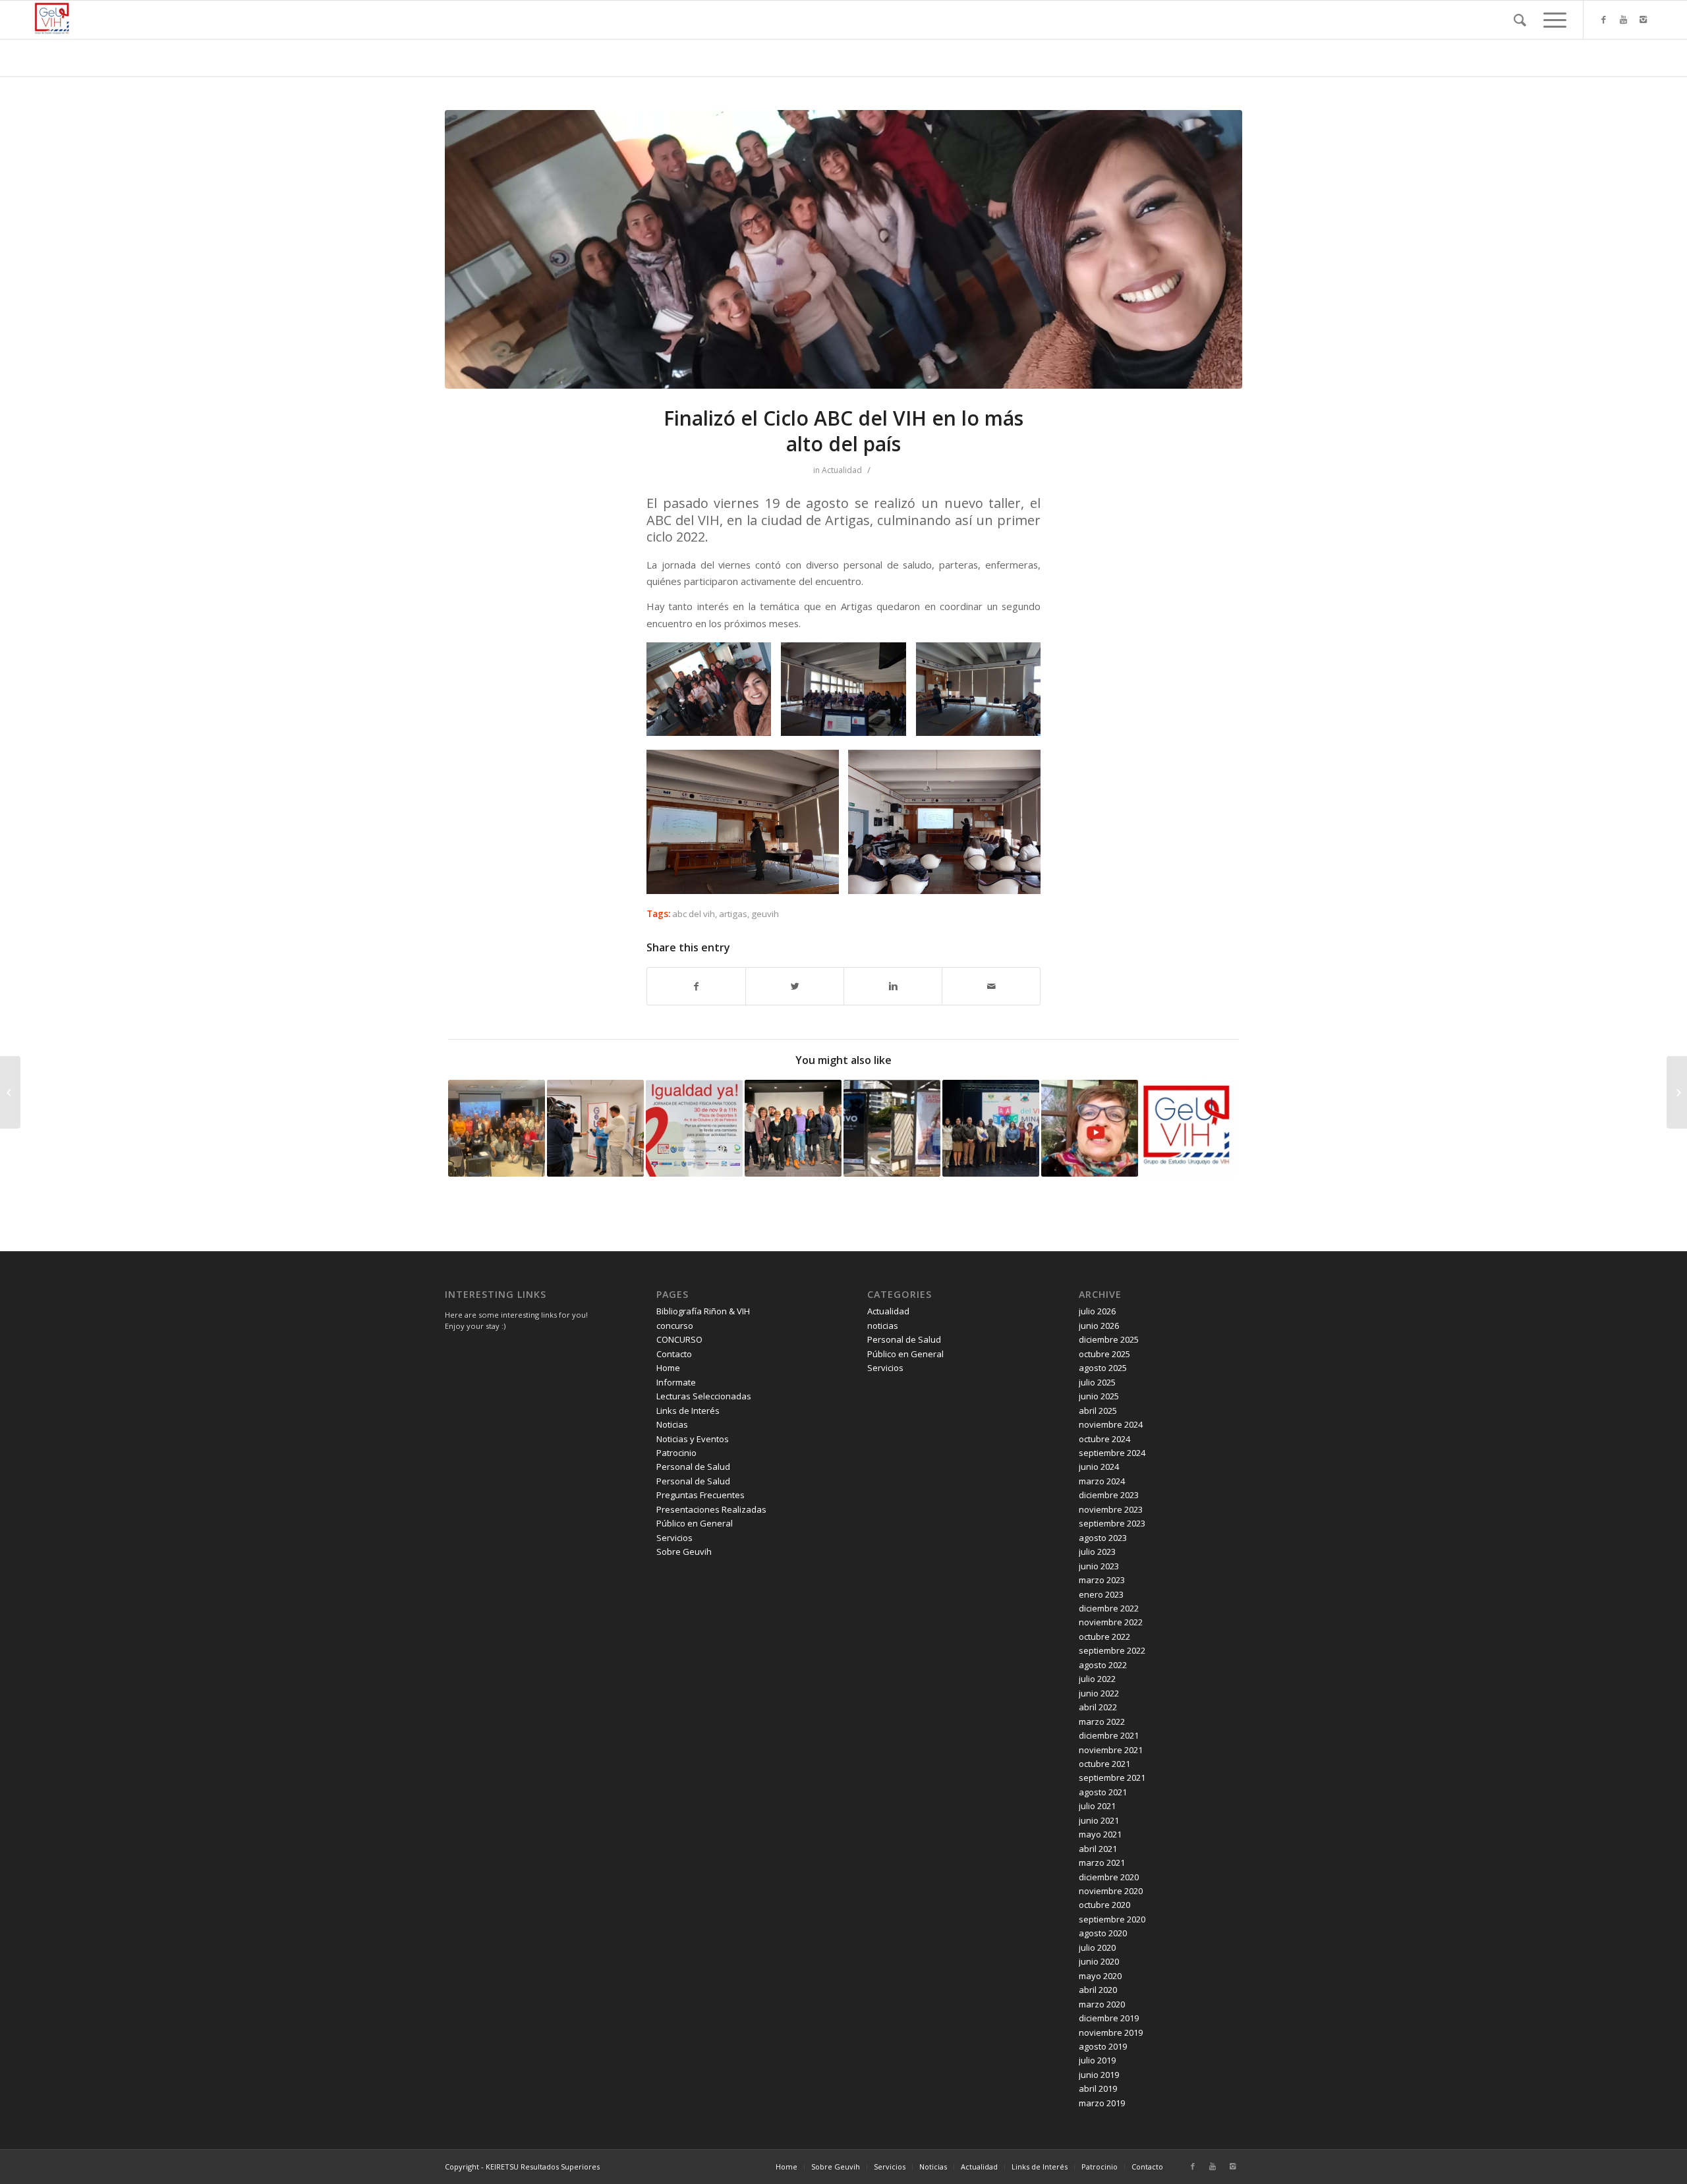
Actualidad (842, 470)
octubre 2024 (1104, 1439)
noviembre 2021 (1111, 1750)
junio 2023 (1099, 1566)
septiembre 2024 (1112, 1453)
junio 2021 (1099, 1820)
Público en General (695, 1523)
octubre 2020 (1104, 1905)
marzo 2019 (1102, 2103)
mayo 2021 (1100, 1834)
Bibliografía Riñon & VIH (703, 1311)
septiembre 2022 (1112, 1650)
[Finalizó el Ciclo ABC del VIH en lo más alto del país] (843, 249)
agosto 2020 (1103, 1933)
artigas (733, 914)
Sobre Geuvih (684, 1552)
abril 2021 (1098, 1849)
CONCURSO (679, 1339)
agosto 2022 (1103, 1665)
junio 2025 (1099, 1396)
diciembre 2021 (1109, 1735)
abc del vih (694, 914)
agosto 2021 (1103, 1792)
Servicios (674, 1538)
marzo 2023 (1102, 1580)
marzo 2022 (1102, 1722)
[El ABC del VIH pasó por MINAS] (991, 1128)
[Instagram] (1644, 19)
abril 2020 (1098, 1990)
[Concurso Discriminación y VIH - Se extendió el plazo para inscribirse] (1090, 1128)
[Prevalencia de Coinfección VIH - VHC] (1188, 1128)
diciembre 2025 (1109, 1339)
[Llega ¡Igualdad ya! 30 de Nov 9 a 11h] (694, 1128)
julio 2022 (1097, 1679)
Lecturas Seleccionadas (704, 1396)
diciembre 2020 (1109, 1877)
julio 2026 (1097, 1311)
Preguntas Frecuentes (701, 1495)
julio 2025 (1097, 1382)
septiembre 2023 (1112, 1523)
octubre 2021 (1104, 1764)
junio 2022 (1099, 1693)
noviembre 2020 (1111, 1891)
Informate (676, 1382)
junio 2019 (1099, 2075)
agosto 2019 (1103, 2046)
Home (668, 1368)
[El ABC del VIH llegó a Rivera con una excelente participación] (497, 1128)
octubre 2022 (1104, 1637)
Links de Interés (688, 1411)
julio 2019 (1097, 2060)
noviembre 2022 (1111, 1622)
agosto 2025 (1103, 1368)
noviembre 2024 (1111, 1424)
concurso (675, 1326)
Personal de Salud (693, 1467)
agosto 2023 (1103, 1538)
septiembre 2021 (1112, 1778)
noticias (883, 1326)
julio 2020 (1097, 1947)
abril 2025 (1098, 1411)
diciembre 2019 (1109, 2018)
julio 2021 (1097, 1806)
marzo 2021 (1102, 1862)
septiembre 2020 (1112, 1919)
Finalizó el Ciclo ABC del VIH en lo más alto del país (843, 431)
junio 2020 (1099, 1961)
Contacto (674, 1354)
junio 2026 (1099, 1326)
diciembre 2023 (1109, 1495)
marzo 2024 (1102, 1481)
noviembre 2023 (1111, 1509)
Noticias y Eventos (693, 1439)
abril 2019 (1098, 2088)
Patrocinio (676, 1453)
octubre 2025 (1104, 1354)
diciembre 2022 (1109, 1608)
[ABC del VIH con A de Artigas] (10, 1092)
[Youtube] (1624, 19)
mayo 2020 (1100, 1976)
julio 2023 (1097, 1552)
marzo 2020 (1102, 2004)
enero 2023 (1101, 1594)
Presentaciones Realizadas (711, 1509)
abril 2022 (1098, 1707)
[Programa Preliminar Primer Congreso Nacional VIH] (1677, 1092)
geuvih (765, 914)
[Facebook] (1604, 19)
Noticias (672, 1424)
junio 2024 (1099, 1467)
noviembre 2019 (1111, 2032)
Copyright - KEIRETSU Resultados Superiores (522, 2167)
